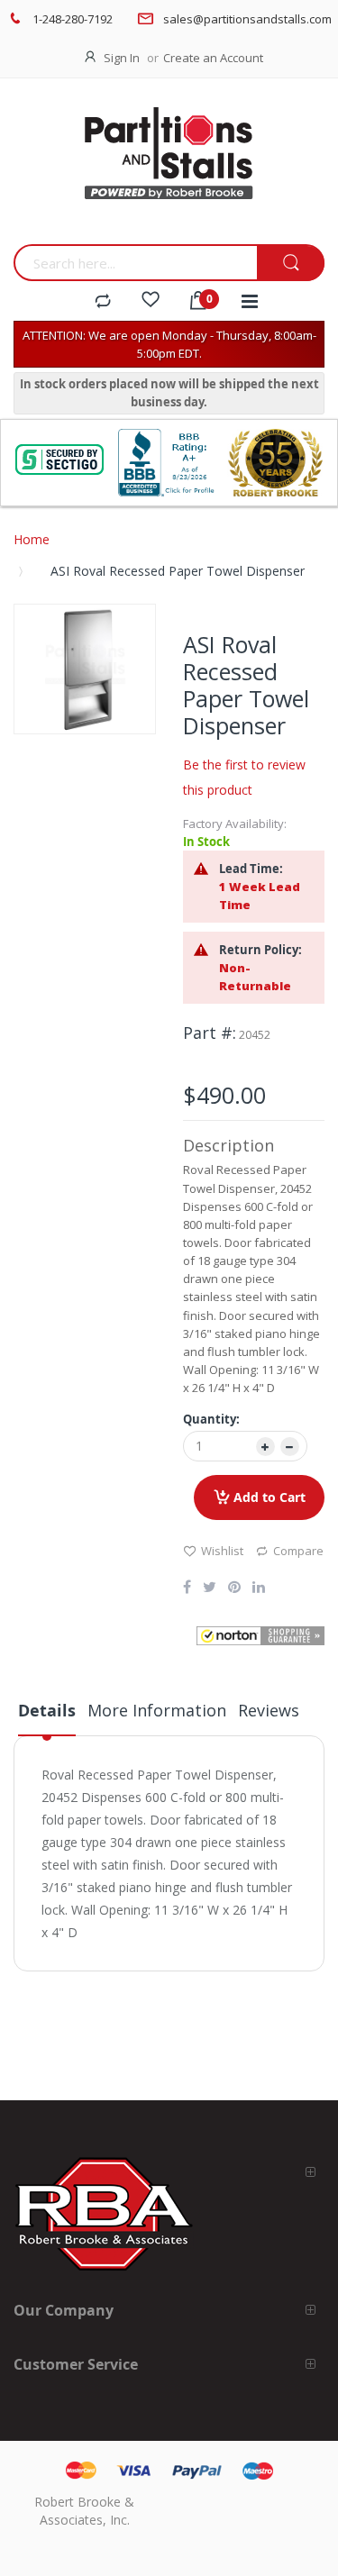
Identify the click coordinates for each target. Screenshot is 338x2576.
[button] (261, 1636)
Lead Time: (251, 869)
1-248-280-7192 (73, 19)
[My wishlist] (151, 302)
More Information (157, 1710)
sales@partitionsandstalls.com (247, 19)
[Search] (291, 264)
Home (32, 539)
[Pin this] (234, 1588)
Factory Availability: (235, 824)
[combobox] (135, 263)
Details (47, 1711)
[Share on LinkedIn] (259, 1588)
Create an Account (213, 58)
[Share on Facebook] (187, 1588)
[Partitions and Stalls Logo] (169, 166)
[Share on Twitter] (210, 1588)
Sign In (122, 58)
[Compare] (103, 302)
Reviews (269, 1710)
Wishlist (222, 1551)
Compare (298, 1551)
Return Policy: (260, 950)
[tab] (47, 1717)
